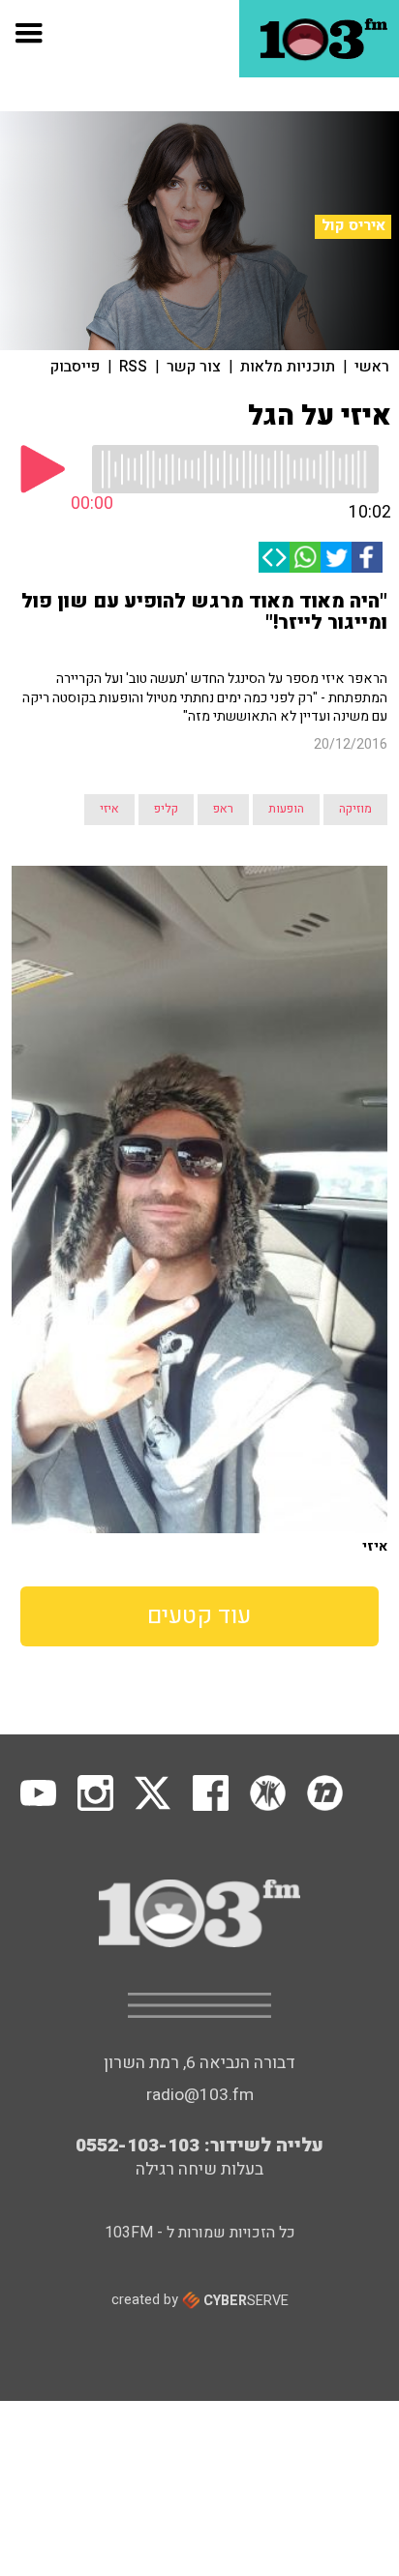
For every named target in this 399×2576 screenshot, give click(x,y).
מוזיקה (355, 809)
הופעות (286, 809)
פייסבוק (75, 367)
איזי (109, 809)
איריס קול (353, 226)
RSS (133, 367)
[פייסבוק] (367, 557)
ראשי (372, 367)
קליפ (166, 809)
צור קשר (194, 367)
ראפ (223, 809)
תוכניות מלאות (288, 367)
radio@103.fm (200, 2095)
